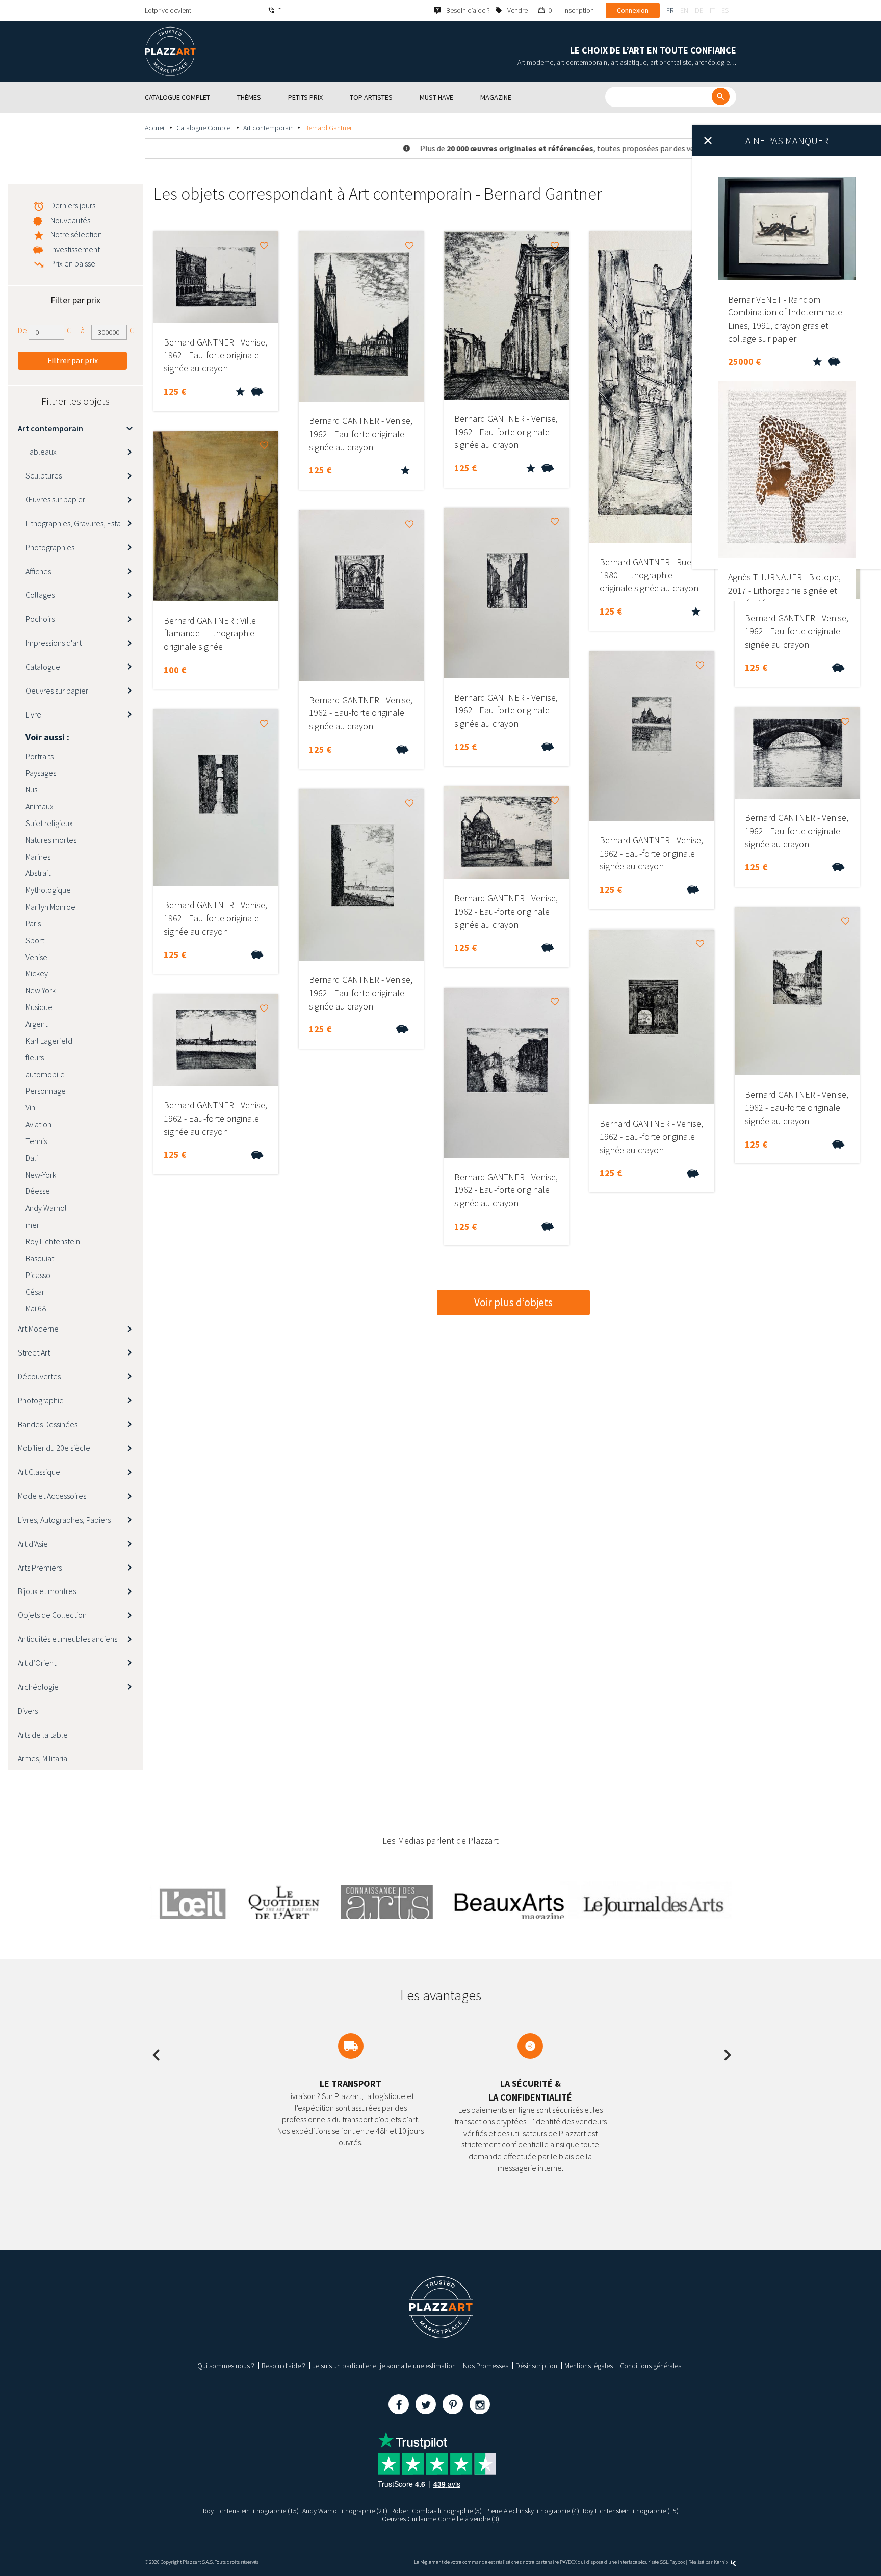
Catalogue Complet (204, 128)
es (725, 10)
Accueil (155, 128)
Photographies (50, 547)
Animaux (40, 806)
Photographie (41, 1400)
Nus (31, 789)
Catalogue (43, 667)
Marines (38, 857)
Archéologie (38, 1687)
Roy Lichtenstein (53, 1241)
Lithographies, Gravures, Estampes (83, 523)
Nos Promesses (486, 2366)
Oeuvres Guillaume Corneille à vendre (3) (440, 2519)
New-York (41, 1175)
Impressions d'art (54, 643)
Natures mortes (51, 840)
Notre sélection (76, 234)
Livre (33, 714)
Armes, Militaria (43, 1758)
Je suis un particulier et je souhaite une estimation (384, 2366)
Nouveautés (70, 220)
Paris (33, 923)
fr (670, 10)
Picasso (38, 1275)
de (699, 10)
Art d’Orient (37, 1663)
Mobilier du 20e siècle (54, 1448)
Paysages (41, 773)
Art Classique (39, 1472)
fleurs (35, 1057)
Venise (36, 957)
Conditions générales (651, 2366)
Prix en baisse (73, 263)
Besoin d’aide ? (283, 2366)
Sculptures (44, 475)
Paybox (677, 2562)
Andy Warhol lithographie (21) (345, 2511)
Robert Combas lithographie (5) (436, 2511)
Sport (35, 940)
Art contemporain (268, 128)
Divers (28, 1711)
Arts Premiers (40, 1568)
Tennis (36, 1141)
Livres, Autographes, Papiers (64, 1520)
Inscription (579, 10)
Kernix (721, 2562)
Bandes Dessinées (48, 1424)
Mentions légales (589, 2366)
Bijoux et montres (47, 1591)
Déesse (38, 1191)
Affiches (38, 571)
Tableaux (41, 452)
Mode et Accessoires (52, 1496)
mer (32, 1225)
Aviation (38, 1124)
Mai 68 (36, 1308)
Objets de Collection (52, 1615)
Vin (30, 1107)
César (35, 1292)
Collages (40, 595)
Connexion (633, 10)
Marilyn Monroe (50, 907)
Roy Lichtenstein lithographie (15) (251, 2511)
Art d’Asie (33, 1544)
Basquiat (40, 1258)
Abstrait (38, 873)
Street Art (34, 1352)
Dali (32, 1158)
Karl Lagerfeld (49, 1041)
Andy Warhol (46, 1208)
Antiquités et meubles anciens (68, 1639)
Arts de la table (43, 1735)
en (684, 10)
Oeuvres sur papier (57, 691)
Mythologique (48, 890)
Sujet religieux (49, 823)
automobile (45, 1074)
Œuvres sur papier (55, 499)
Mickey (37, 973)
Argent (36, 1024)
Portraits (40, 756)
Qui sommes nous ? (226, 2366)
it (712, 10)
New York (41, 990)
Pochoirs (40, 619)
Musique (39, 1007)
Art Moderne (38, 1329)
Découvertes (39, 1376)
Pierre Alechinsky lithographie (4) (532, 2511)
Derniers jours (73, 205)
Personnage (46, 1091)
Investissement (75, 249)
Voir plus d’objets (513, 1302)
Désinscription (536, 2366)
